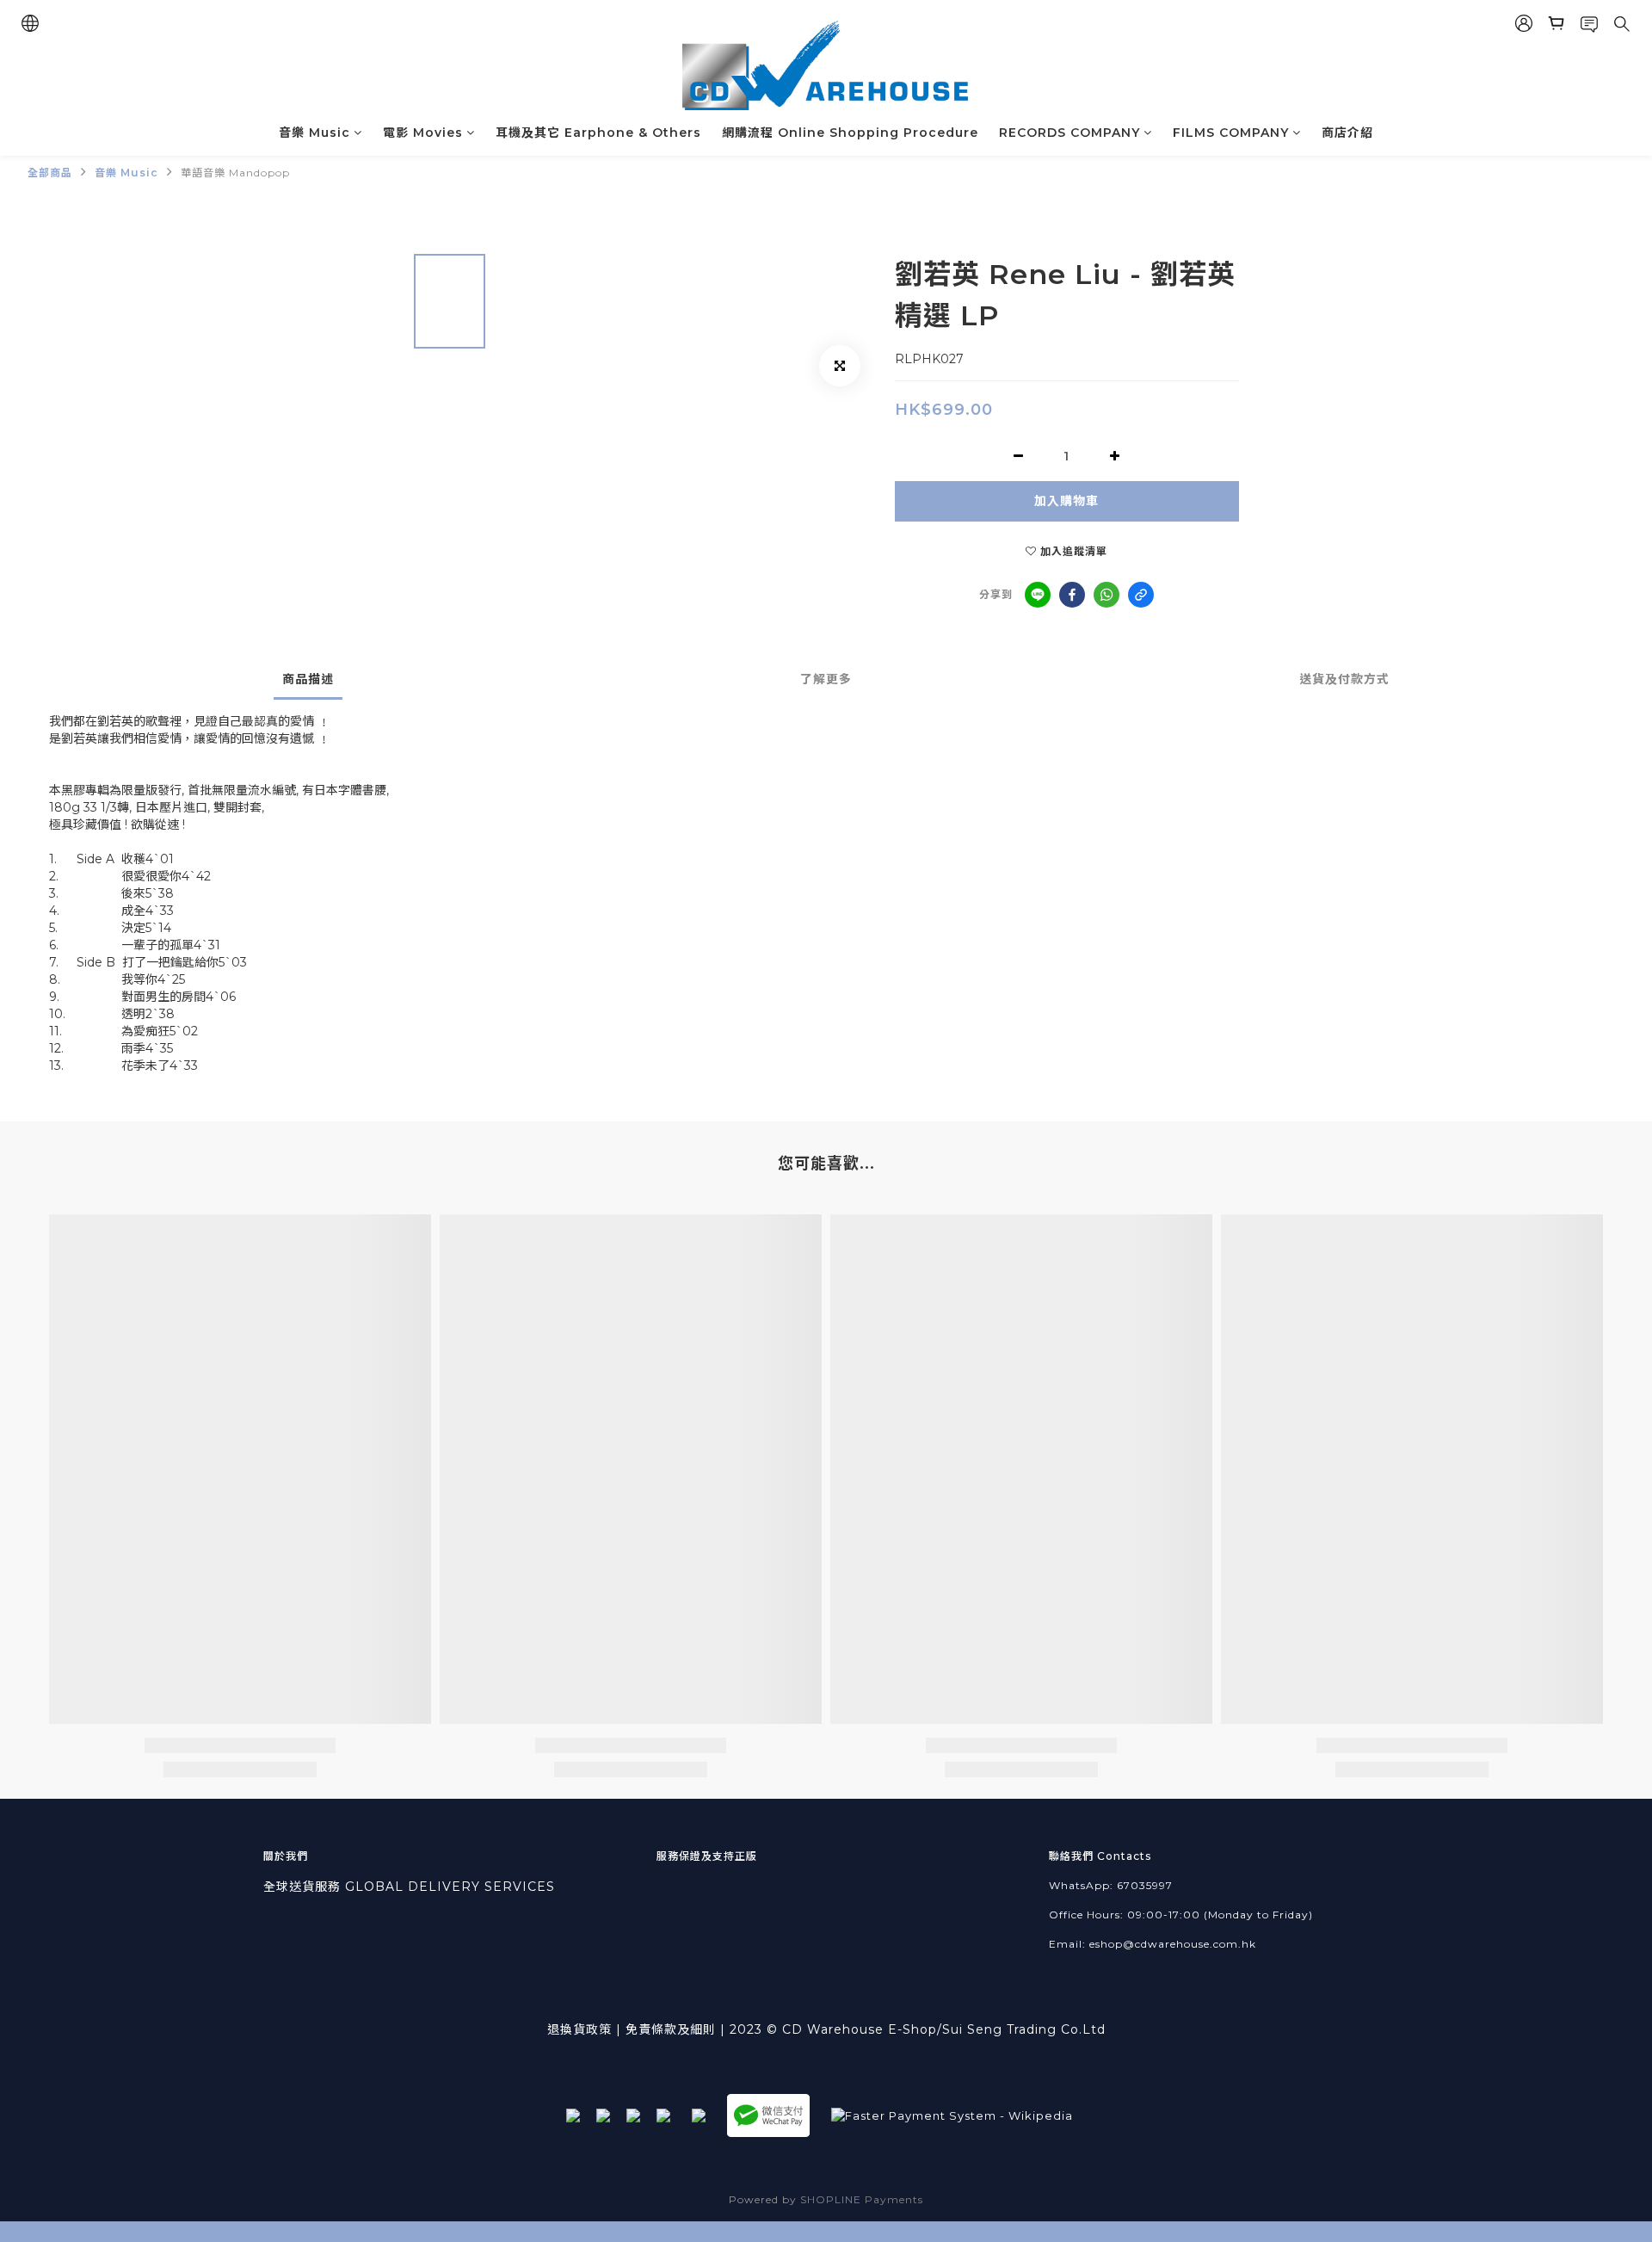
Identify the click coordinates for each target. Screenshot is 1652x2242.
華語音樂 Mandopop (235, 173)
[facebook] (1072, 595)
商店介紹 (1347, 133)
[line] (1038, 595)
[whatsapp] (1106, 595)
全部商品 (50, 173)
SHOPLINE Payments (862, 2199)
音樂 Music (314, 133)
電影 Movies (423, 133)
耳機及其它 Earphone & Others (598, 133)
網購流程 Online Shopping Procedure (850, 133)
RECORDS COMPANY (1069, 133)
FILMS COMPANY (1231, 133)
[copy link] (1141, 595)
